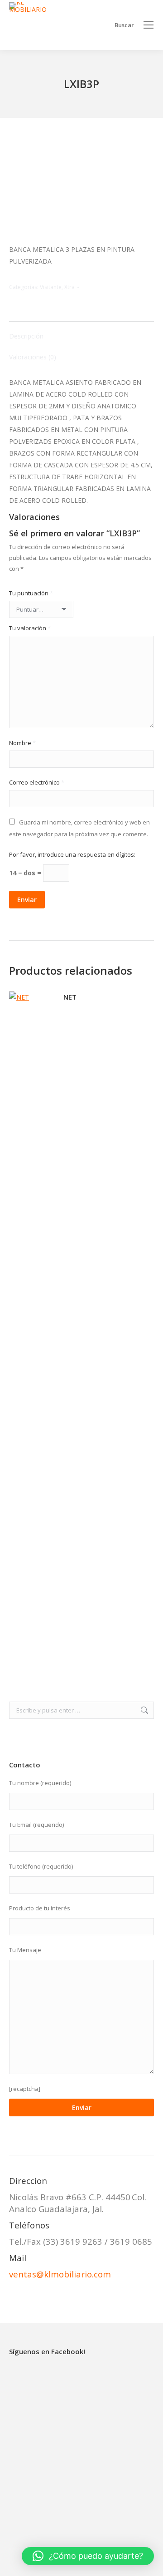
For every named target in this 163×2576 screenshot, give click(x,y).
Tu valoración (30, 628)
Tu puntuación (31, 593)
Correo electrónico (37, 782)
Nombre (22, 743)
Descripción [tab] (26, 336)
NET (70, 997)
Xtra (70, 287)
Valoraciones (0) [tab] (33, 357)
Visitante (51, 287)
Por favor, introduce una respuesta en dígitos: (72, 854)
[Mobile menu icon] (149, 25)
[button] (88, 2556)
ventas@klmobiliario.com (60, 2274)
